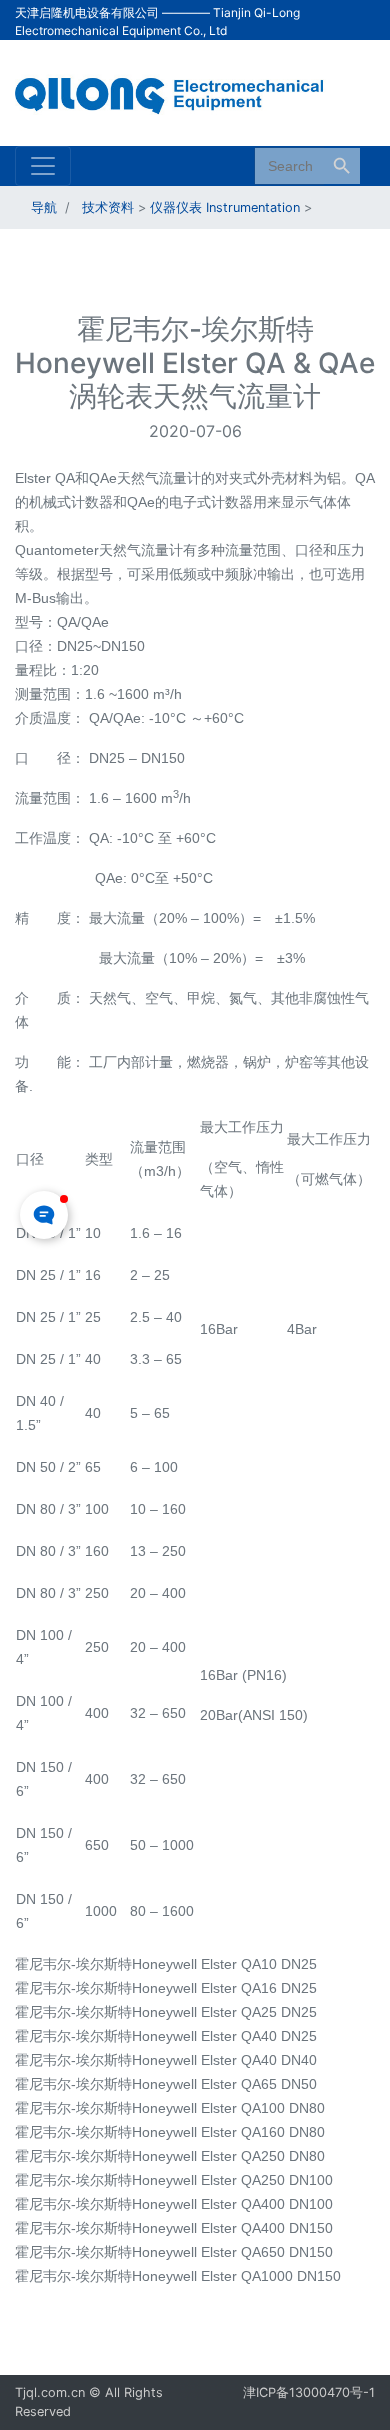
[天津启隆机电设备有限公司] (180, 91)
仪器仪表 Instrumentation (225, 207)
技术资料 (108, 207)
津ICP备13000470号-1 (309, 2392)
